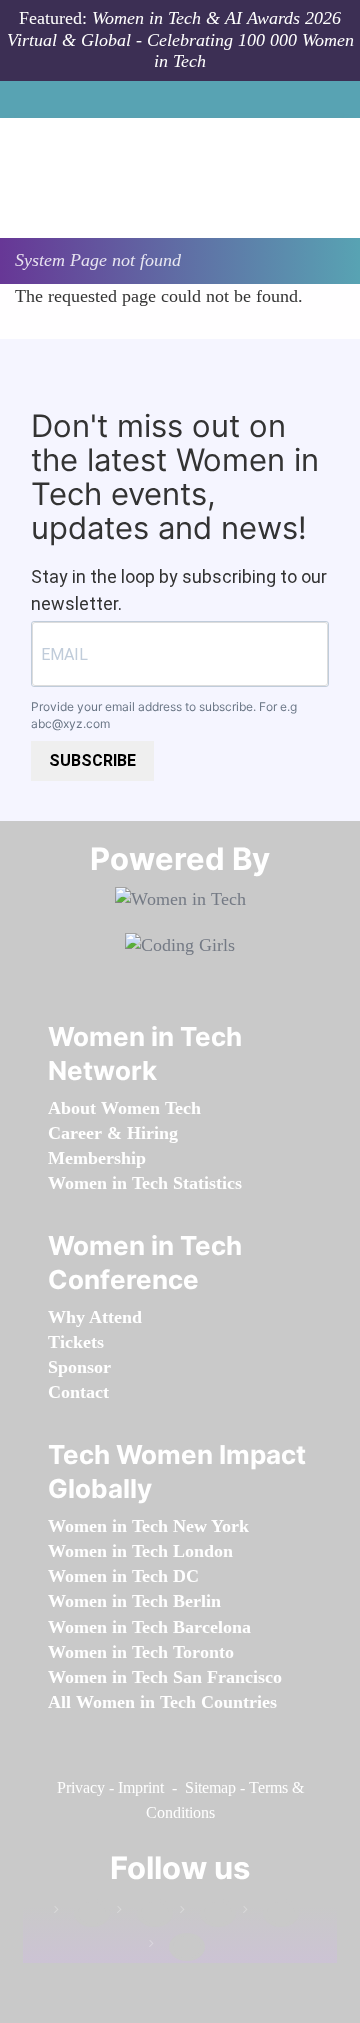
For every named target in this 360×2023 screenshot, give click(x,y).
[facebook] (82, 1913)
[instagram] (208, 1913)
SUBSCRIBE (92, 760)
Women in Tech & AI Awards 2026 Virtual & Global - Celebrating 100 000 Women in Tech (180, 39)
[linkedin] (145, 1913)
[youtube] (177, 1947)
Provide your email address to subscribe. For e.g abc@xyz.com (164, 715)
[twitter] (271, 1913)
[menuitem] (124, 1108)
